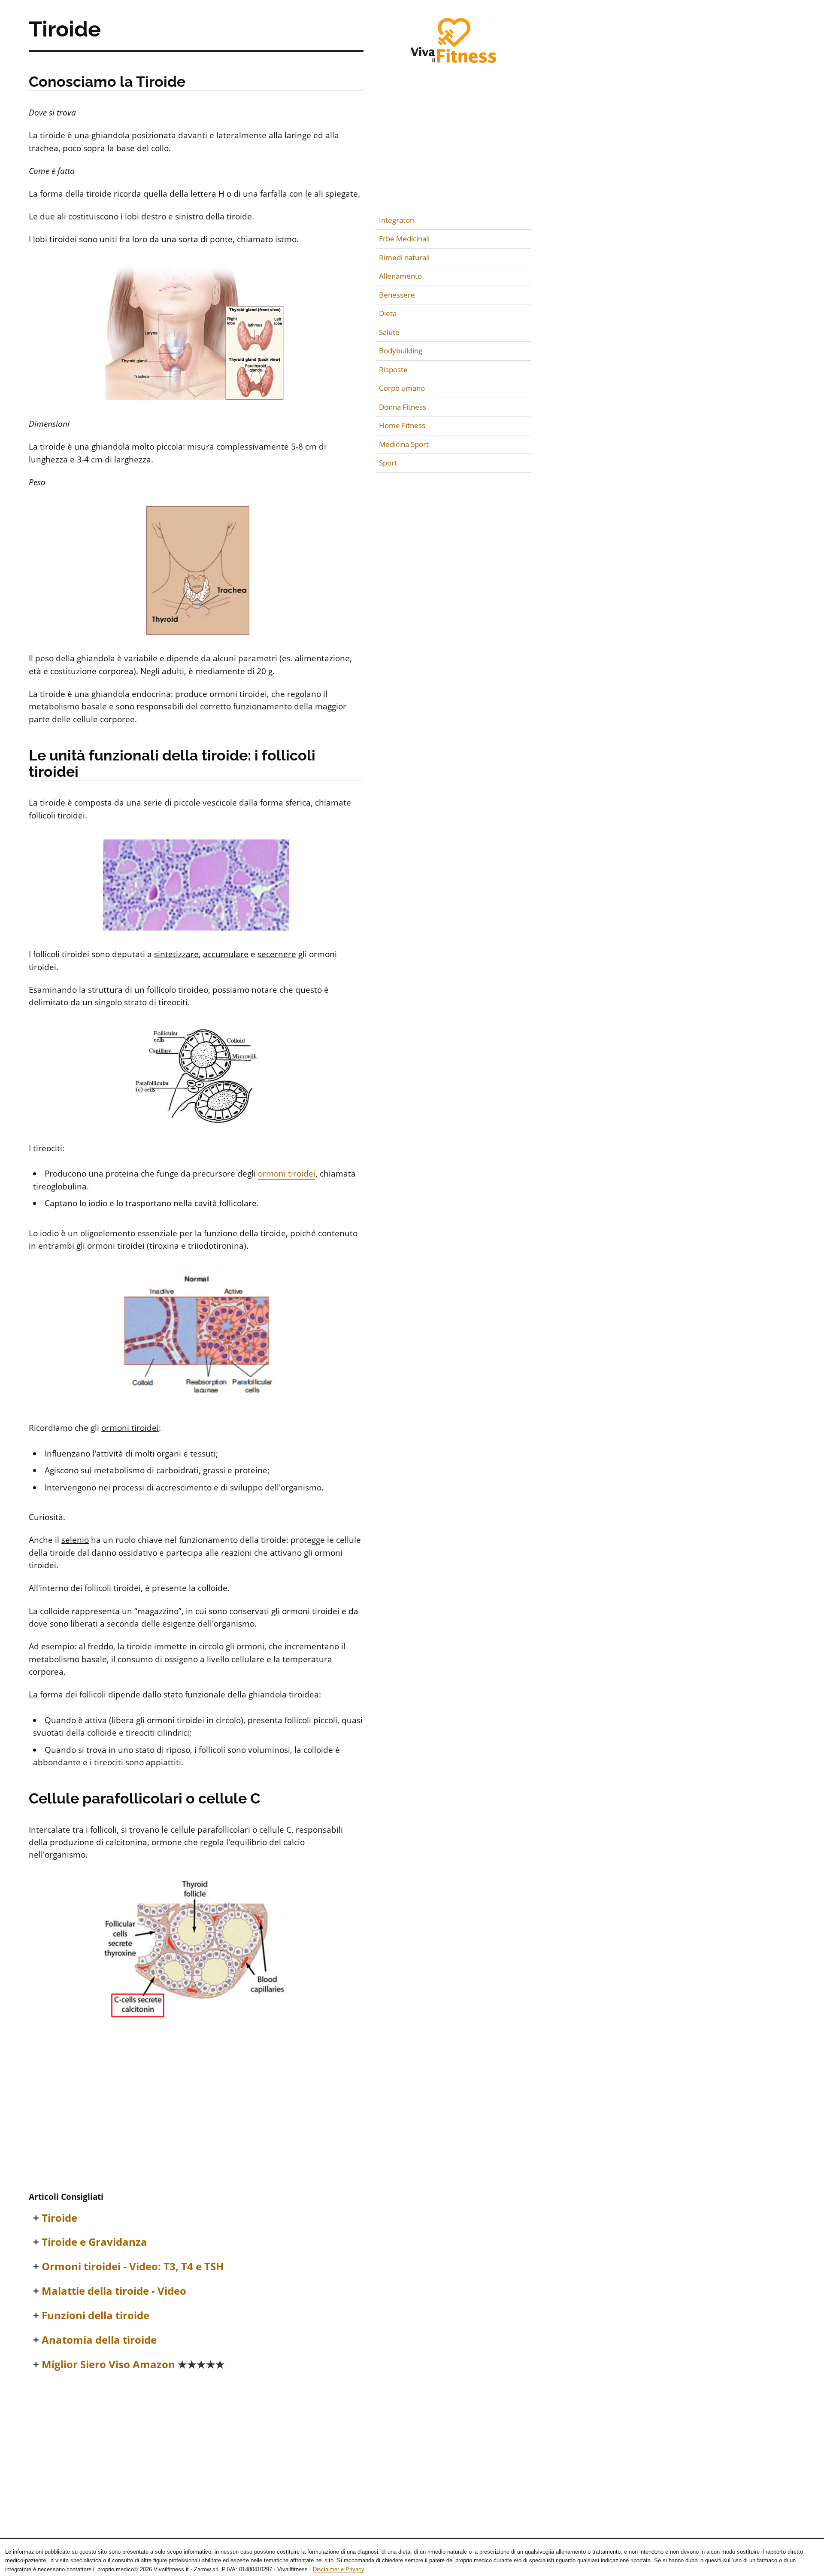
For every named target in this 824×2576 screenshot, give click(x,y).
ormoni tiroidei (287, 1174)
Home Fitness (402, 425)
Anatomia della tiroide (99, 2340)
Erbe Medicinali (404, 239)
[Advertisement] (196, 2120)
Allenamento (400, 276)
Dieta (388, 313)
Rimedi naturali (404, 257)
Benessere (397, 295)
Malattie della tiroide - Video (114, 2291)
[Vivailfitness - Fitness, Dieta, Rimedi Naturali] (454, 46)
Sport (388, 463)
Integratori (397, 220)
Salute (389, 332)
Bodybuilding (401, 351)
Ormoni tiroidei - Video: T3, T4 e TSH (133, 2267)
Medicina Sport (404, 444)
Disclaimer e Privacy (339, 2569)
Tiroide (59, 2218)
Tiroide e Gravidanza (94, 2242)
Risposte (393, 370)
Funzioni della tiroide (95, 2316)
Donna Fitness (403, 407)
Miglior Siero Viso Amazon (133, 2365)
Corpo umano (402, 388)
